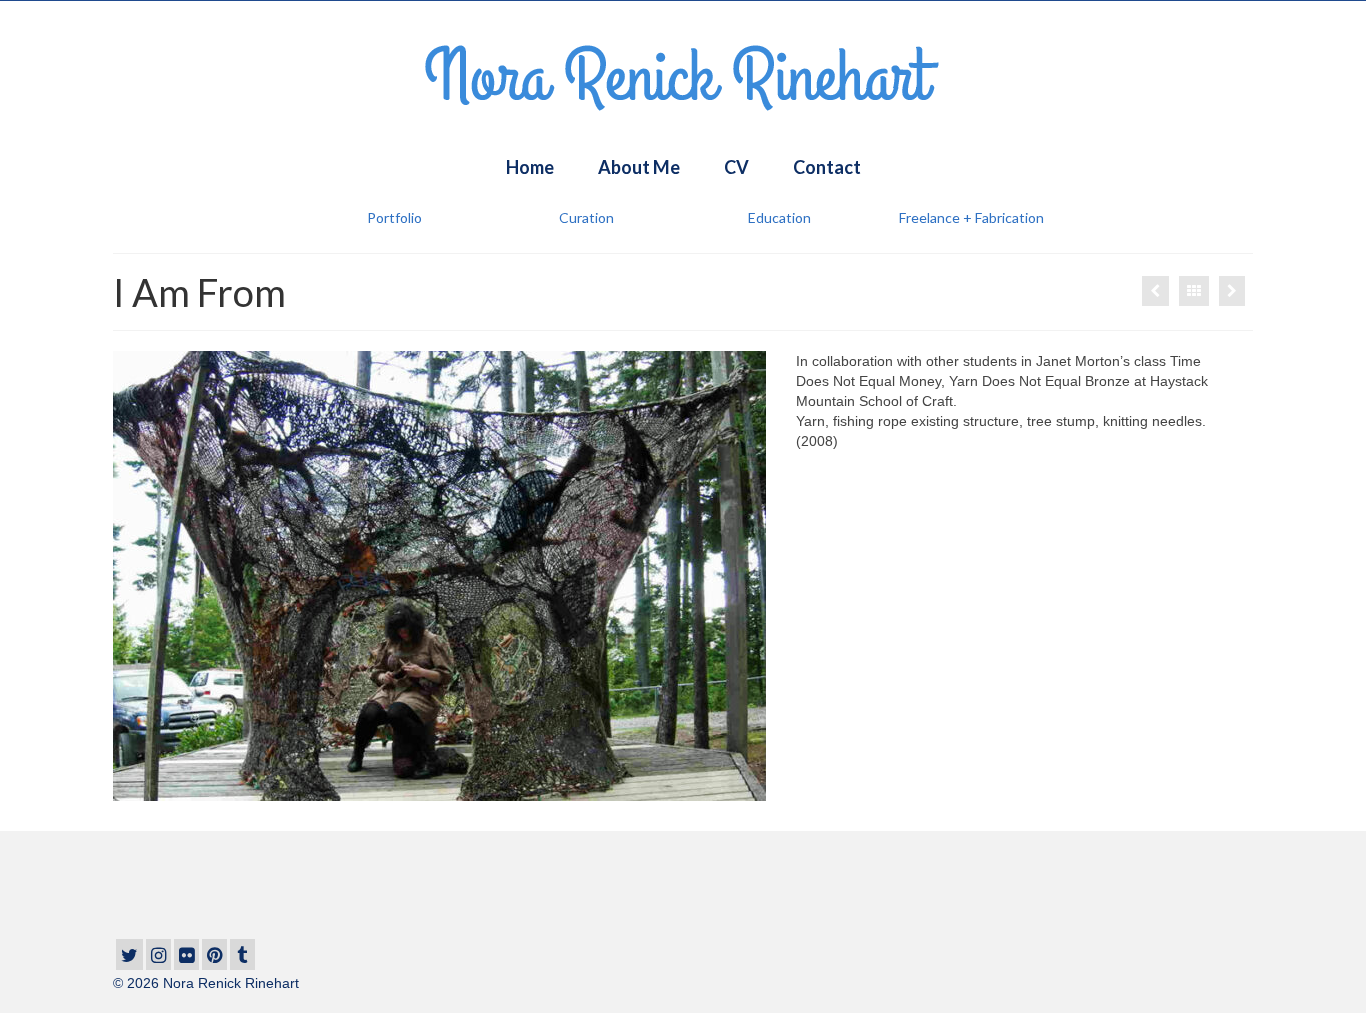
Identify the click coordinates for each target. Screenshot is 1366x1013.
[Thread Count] (1232, 291)
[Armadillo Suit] (1155, 291)
